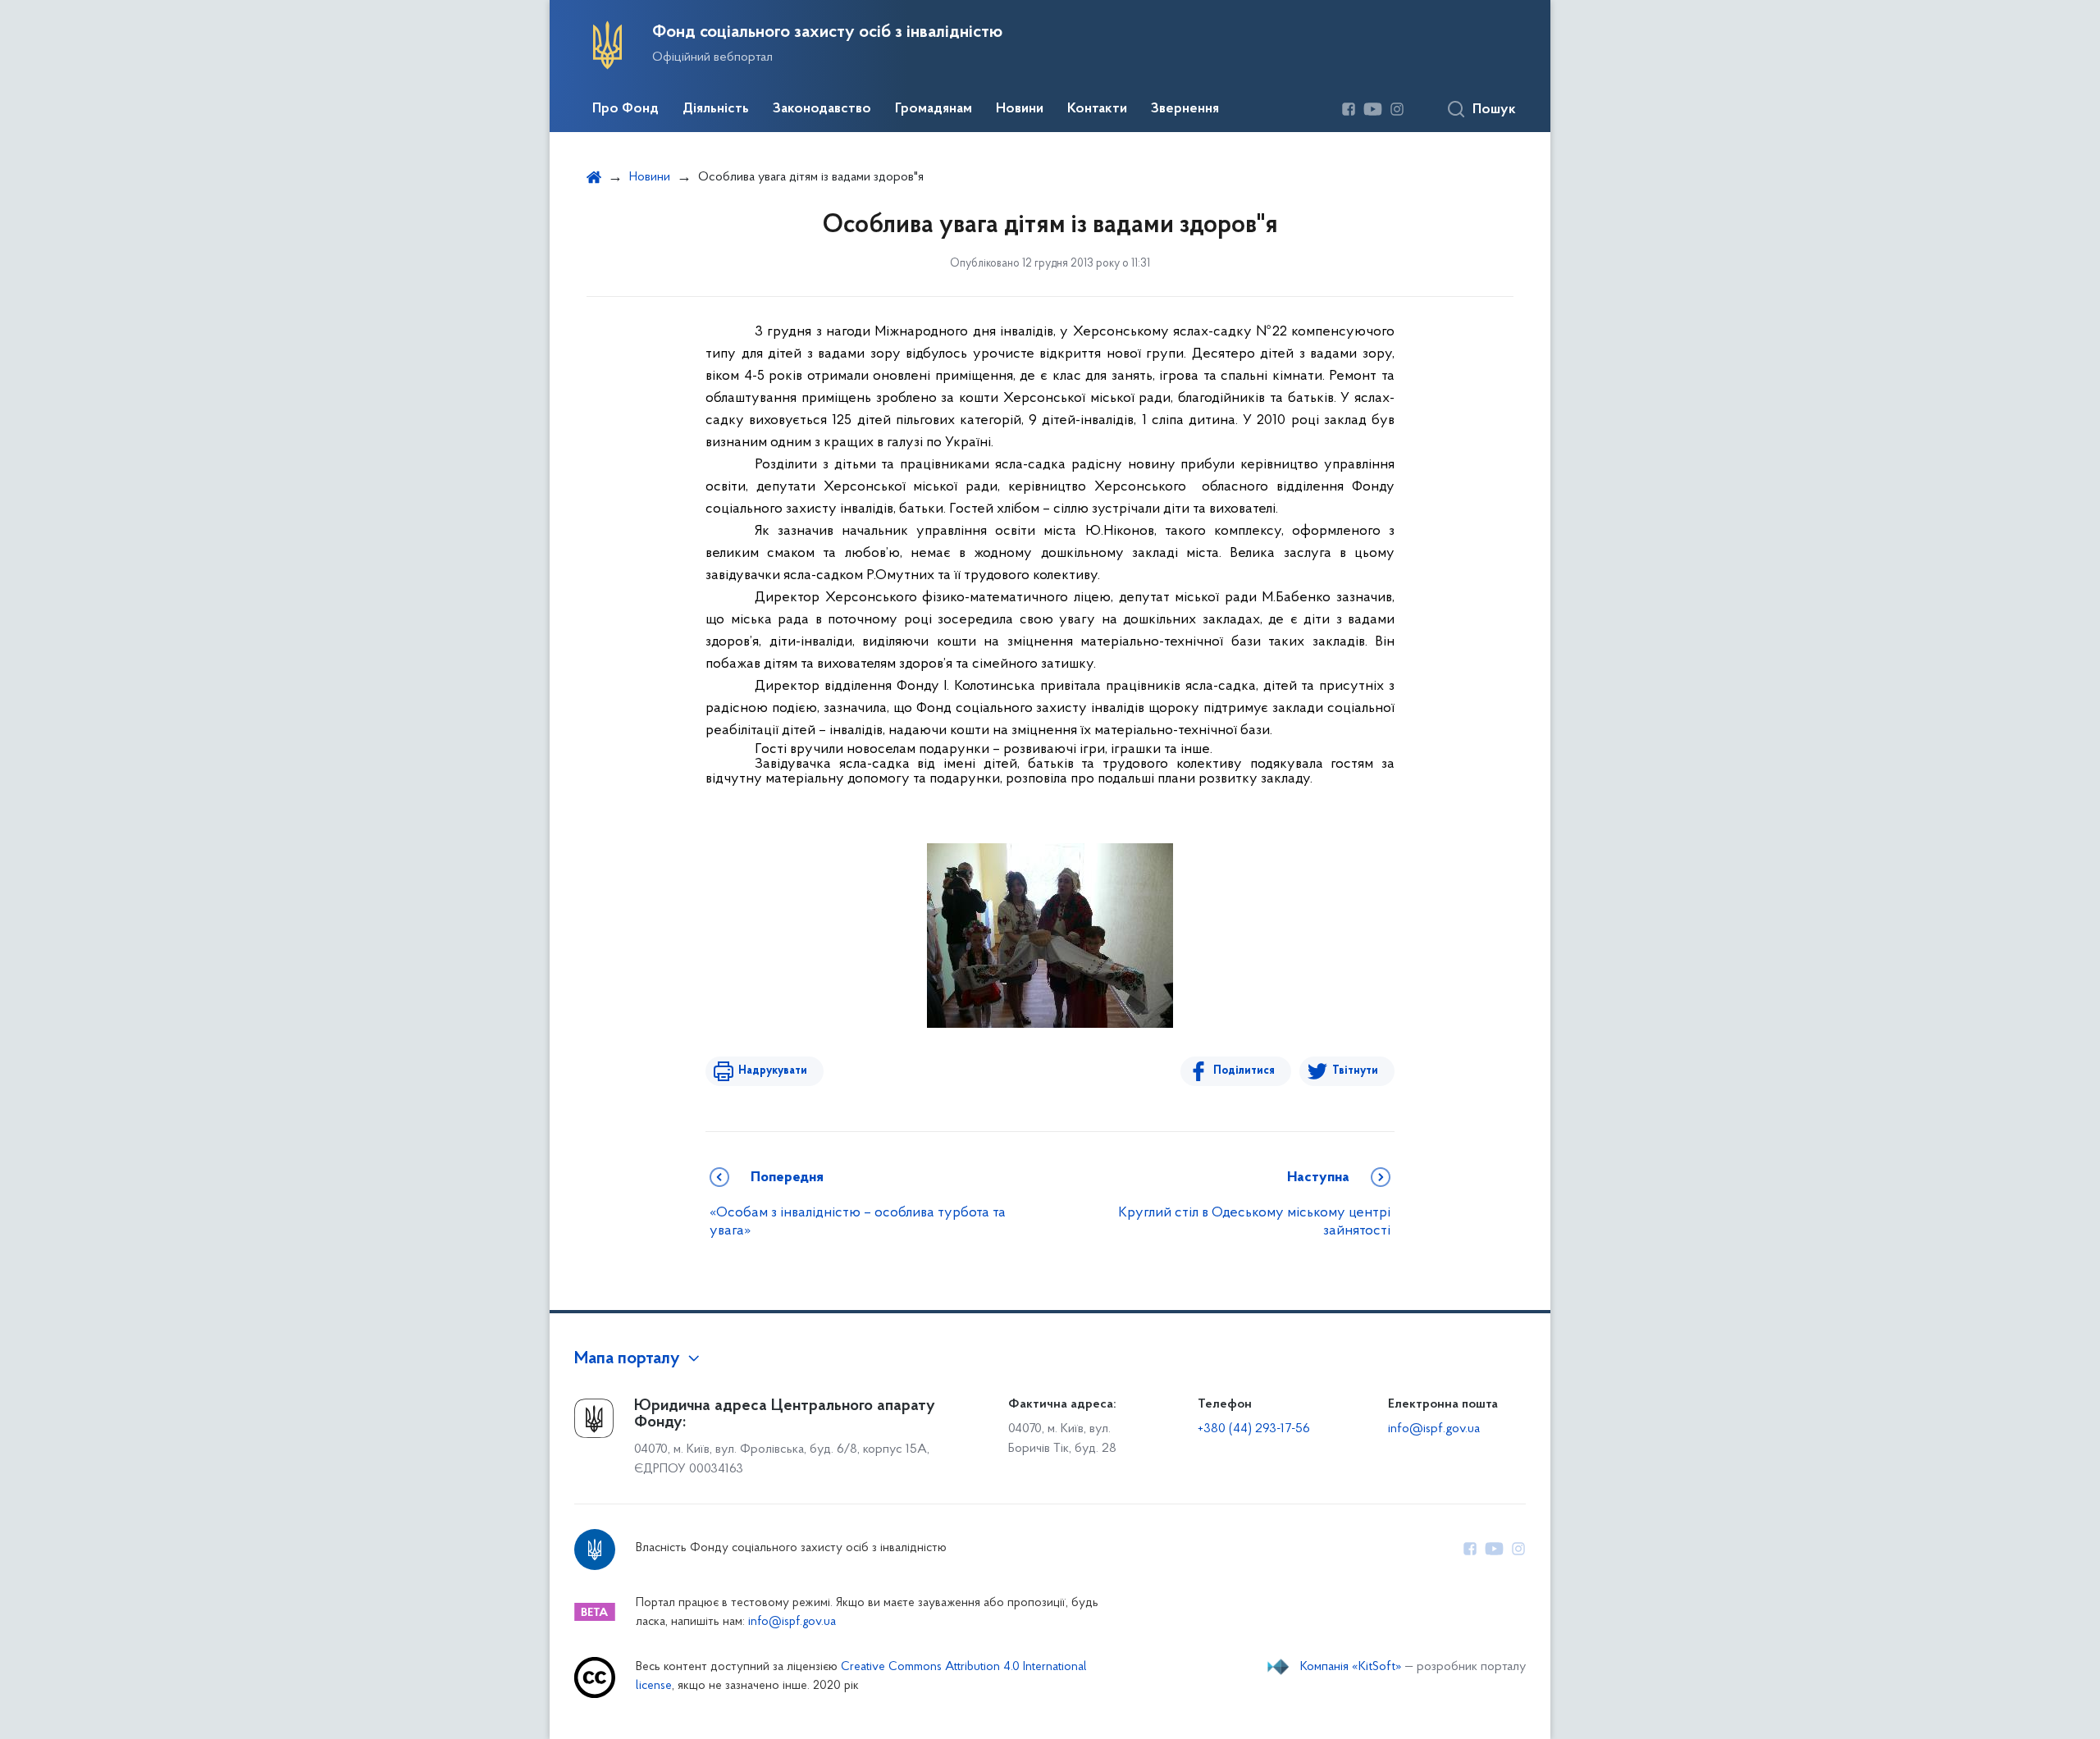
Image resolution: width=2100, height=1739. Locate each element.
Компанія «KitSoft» (1351, 1667)
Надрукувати (773, 1071)
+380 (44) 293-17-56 (1254, 1429)
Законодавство (822, 109)
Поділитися (1244, 1071)
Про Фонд (625, 109)
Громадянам (934, 109)
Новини (1020, 109)
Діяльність (716, 109)
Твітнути (1355, 1071)
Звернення (1185, 109)
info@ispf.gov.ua (1434, 1429)
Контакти (1097, 109)
